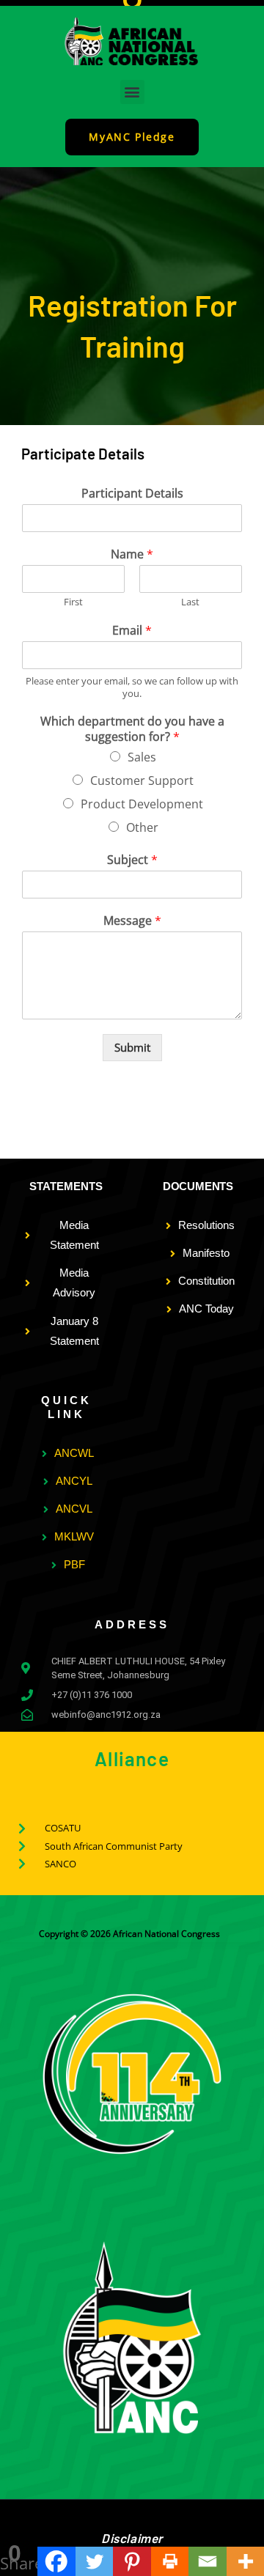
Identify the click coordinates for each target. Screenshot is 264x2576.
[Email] (207, 2561)
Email (132, 631)
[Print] (170, 2561)
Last (190, 602)
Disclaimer (132, 2538)
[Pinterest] (132, 2561)
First (73, 602)
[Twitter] (94, 2561)
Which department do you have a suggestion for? (132, 729)
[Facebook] (56, 2561)
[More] (245, 2561)
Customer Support (142, 780)
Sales (142, 757)
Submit (132, 1047)
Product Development (142, 804)
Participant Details (132, 494)
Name (132, 554)
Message (132, 921)
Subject (132, 860)
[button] (132, 92)
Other (142, 827)
